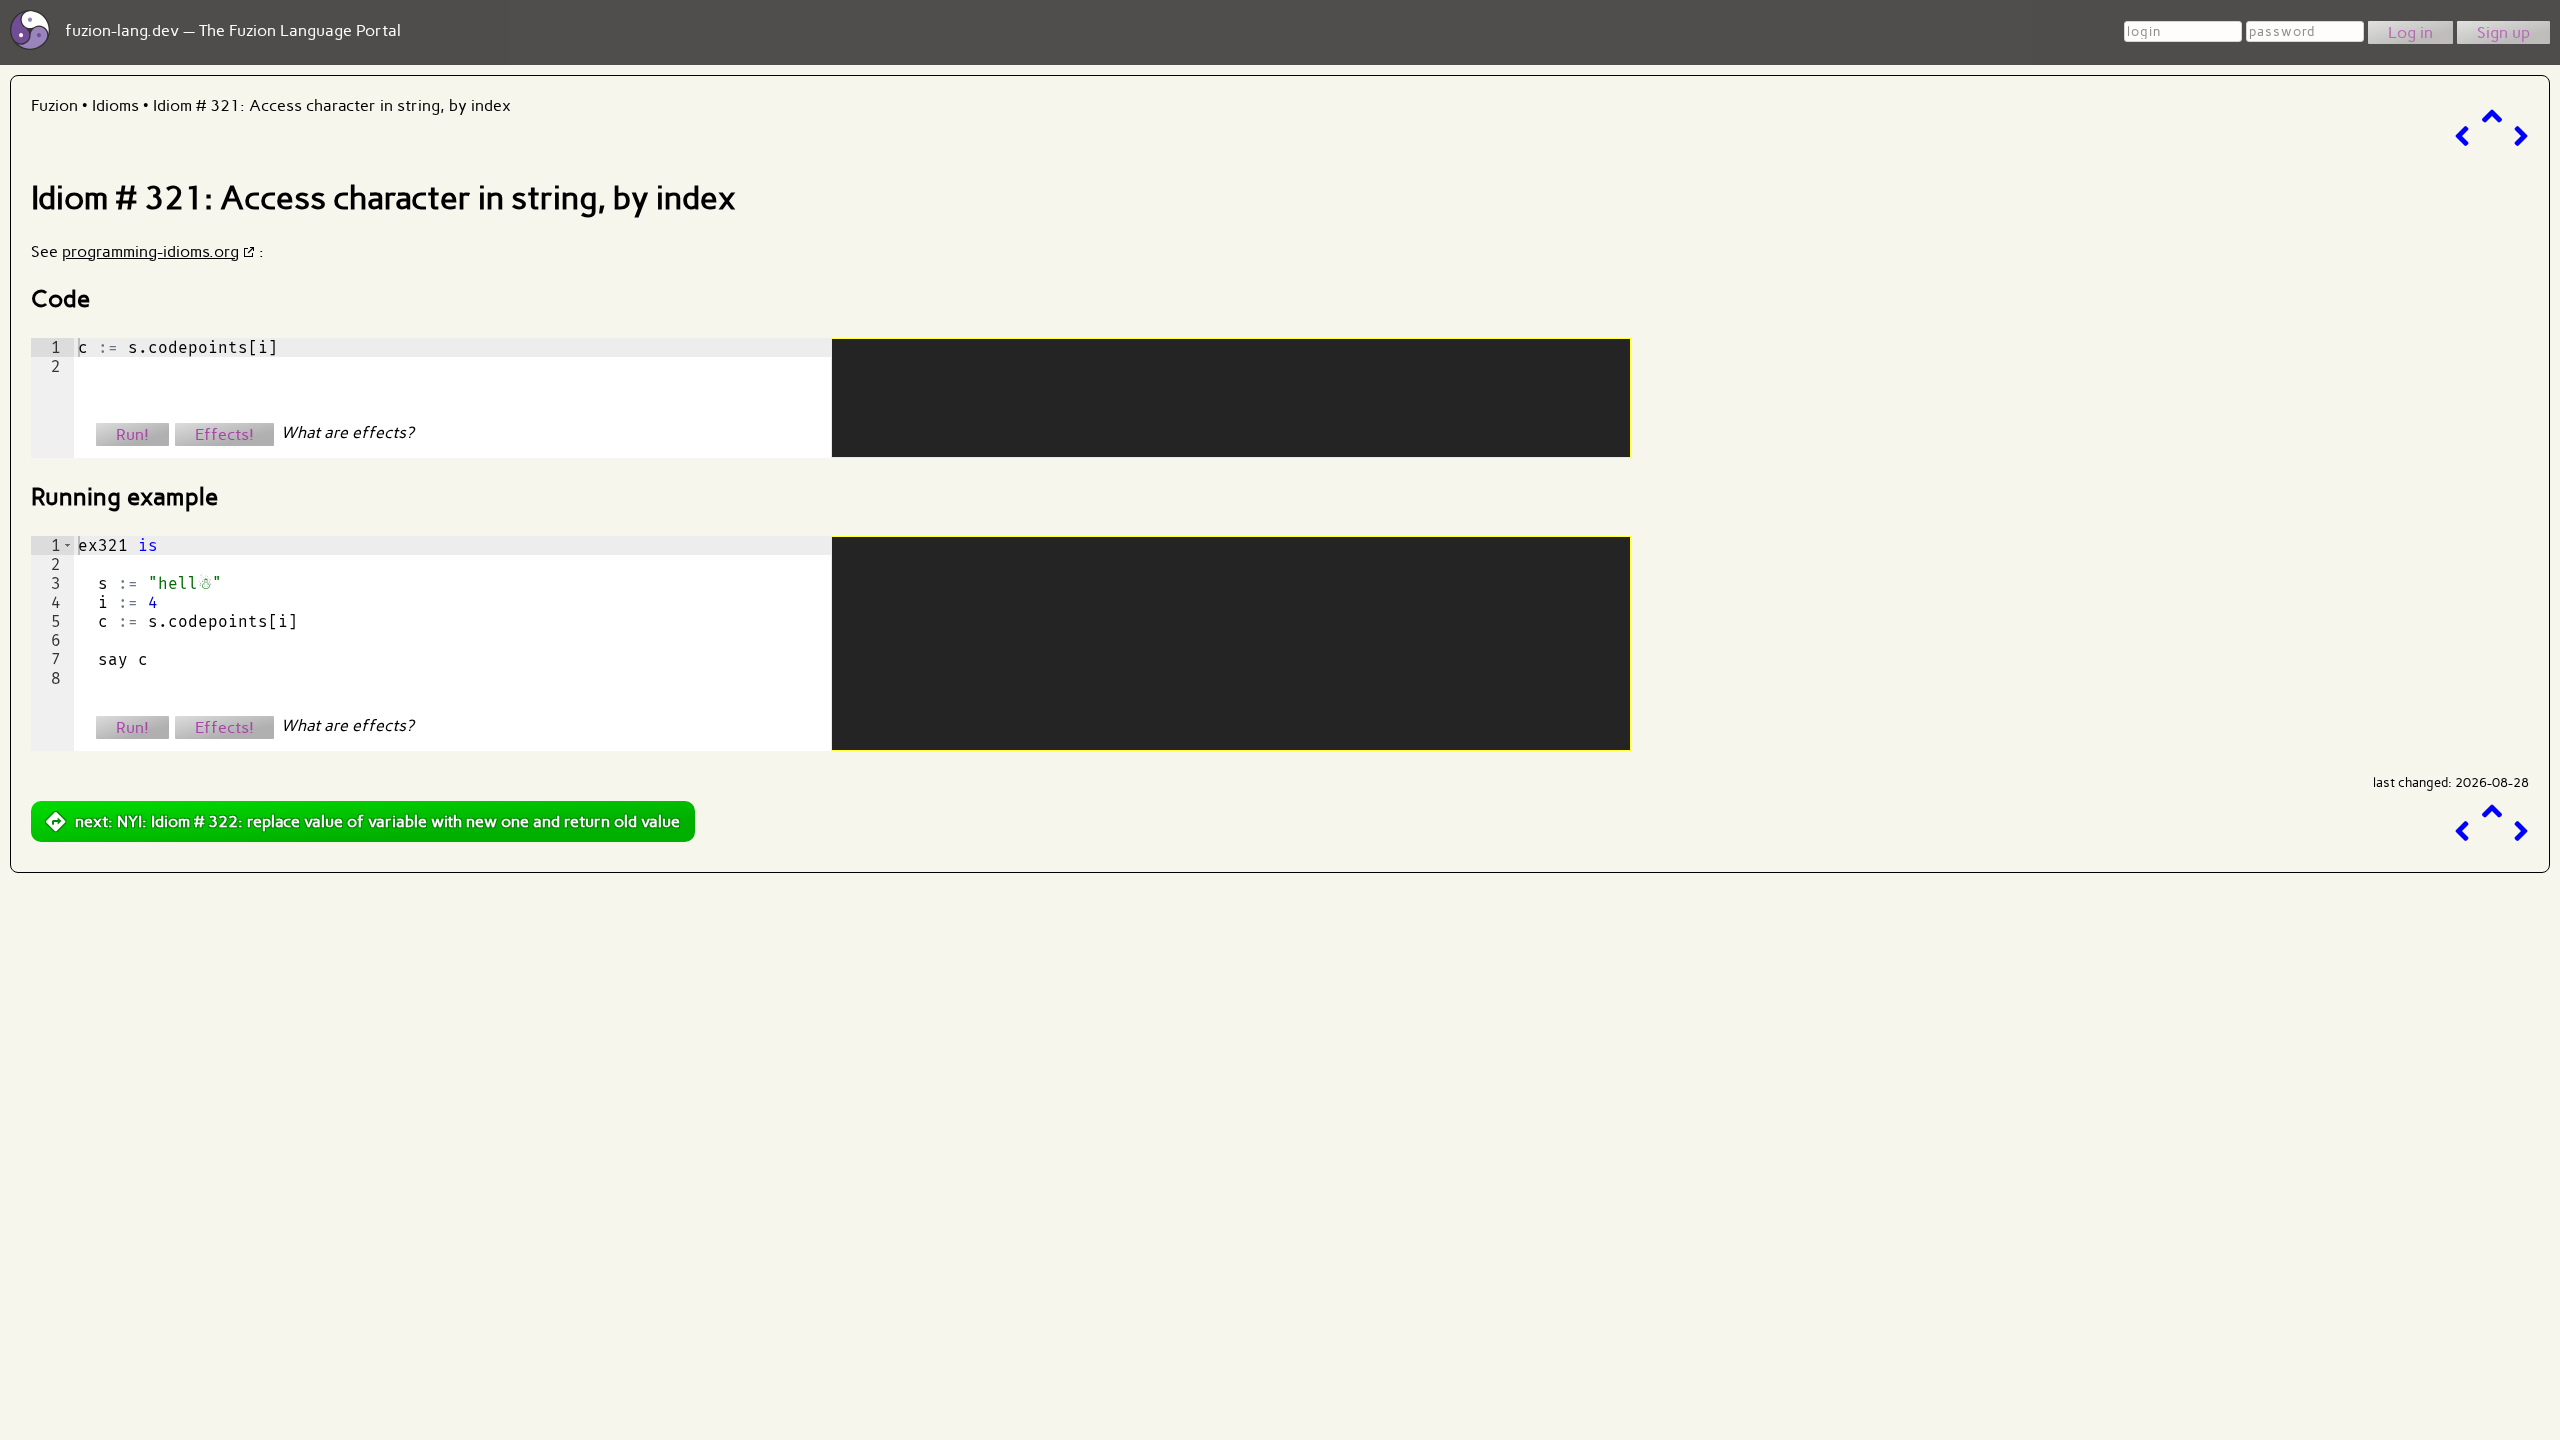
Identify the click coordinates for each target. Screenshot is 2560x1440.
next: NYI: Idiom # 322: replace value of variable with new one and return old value (377, 821)
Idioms (115, 105)
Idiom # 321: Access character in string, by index (332, 105)
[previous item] (2462, 136)
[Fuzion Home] (30, 44)
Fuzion (54, 105)
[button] (67, 545)
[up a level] (2492, 116)
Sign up (2503, 32)
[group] (52, 398)
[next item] (2521, 136)
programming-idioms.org (150, 251)
